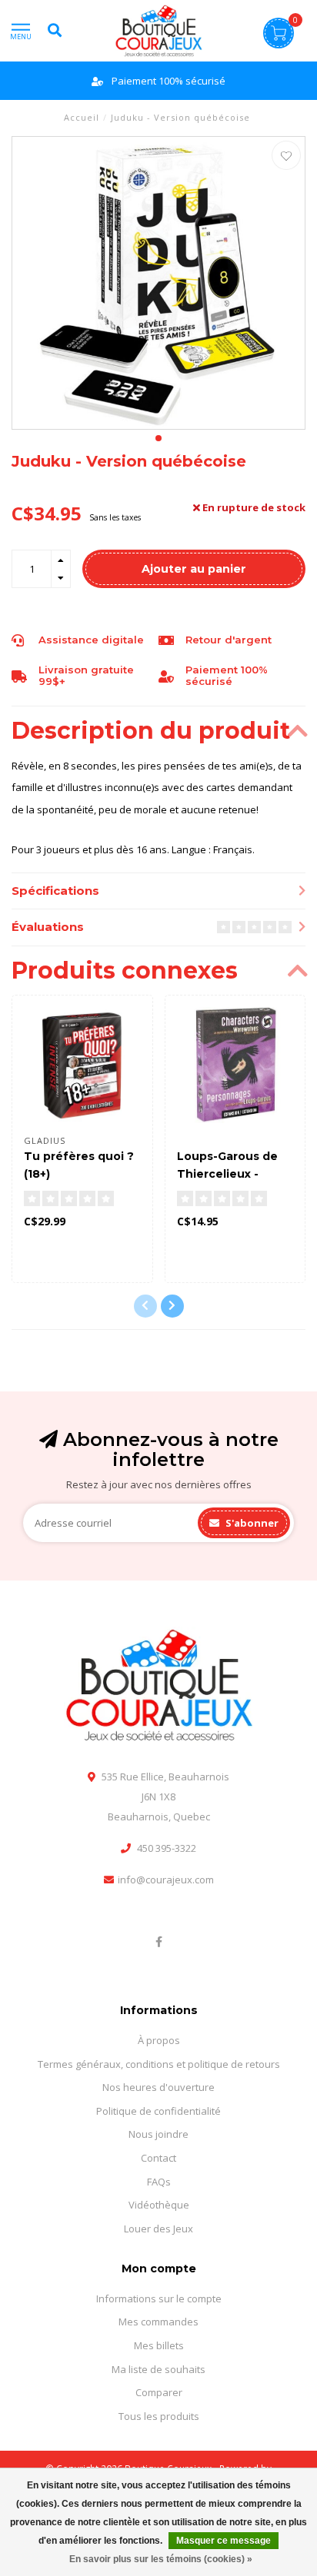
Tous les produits (159, 2416)
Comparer (159, 2392)
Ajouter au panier (194, 569)
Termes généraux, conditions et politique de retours (159, 2064)
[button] (158, 438)
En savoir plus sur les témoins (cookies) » (161, 2559)
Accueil (82, 117)
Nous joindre (158, 2134)
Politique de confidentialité (158, 2111)
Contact (158, 2158)
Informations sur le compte (159, 2298)
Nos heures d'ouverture (158, 2087)
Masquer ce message (224, 2541)
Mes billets (159, 2345)
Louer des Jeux (158, 2229)
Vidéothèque (159, 2205)
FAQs (159, 2182)
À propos (159, 2040)
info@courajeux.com (166, 1880)
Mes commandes (158, 2322)
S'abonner (251, 1523)
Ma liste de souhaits (158, 2369)
